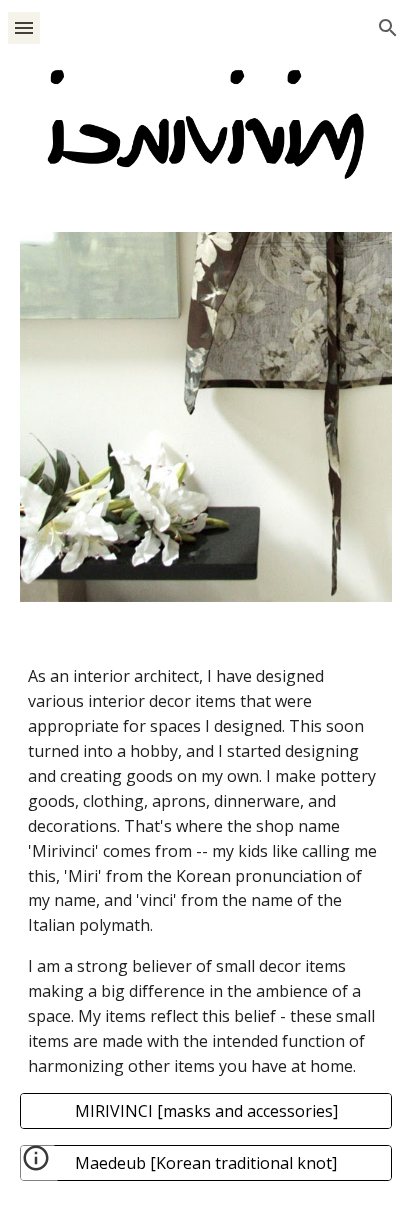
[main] (206, 871)
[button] (24, 27)
